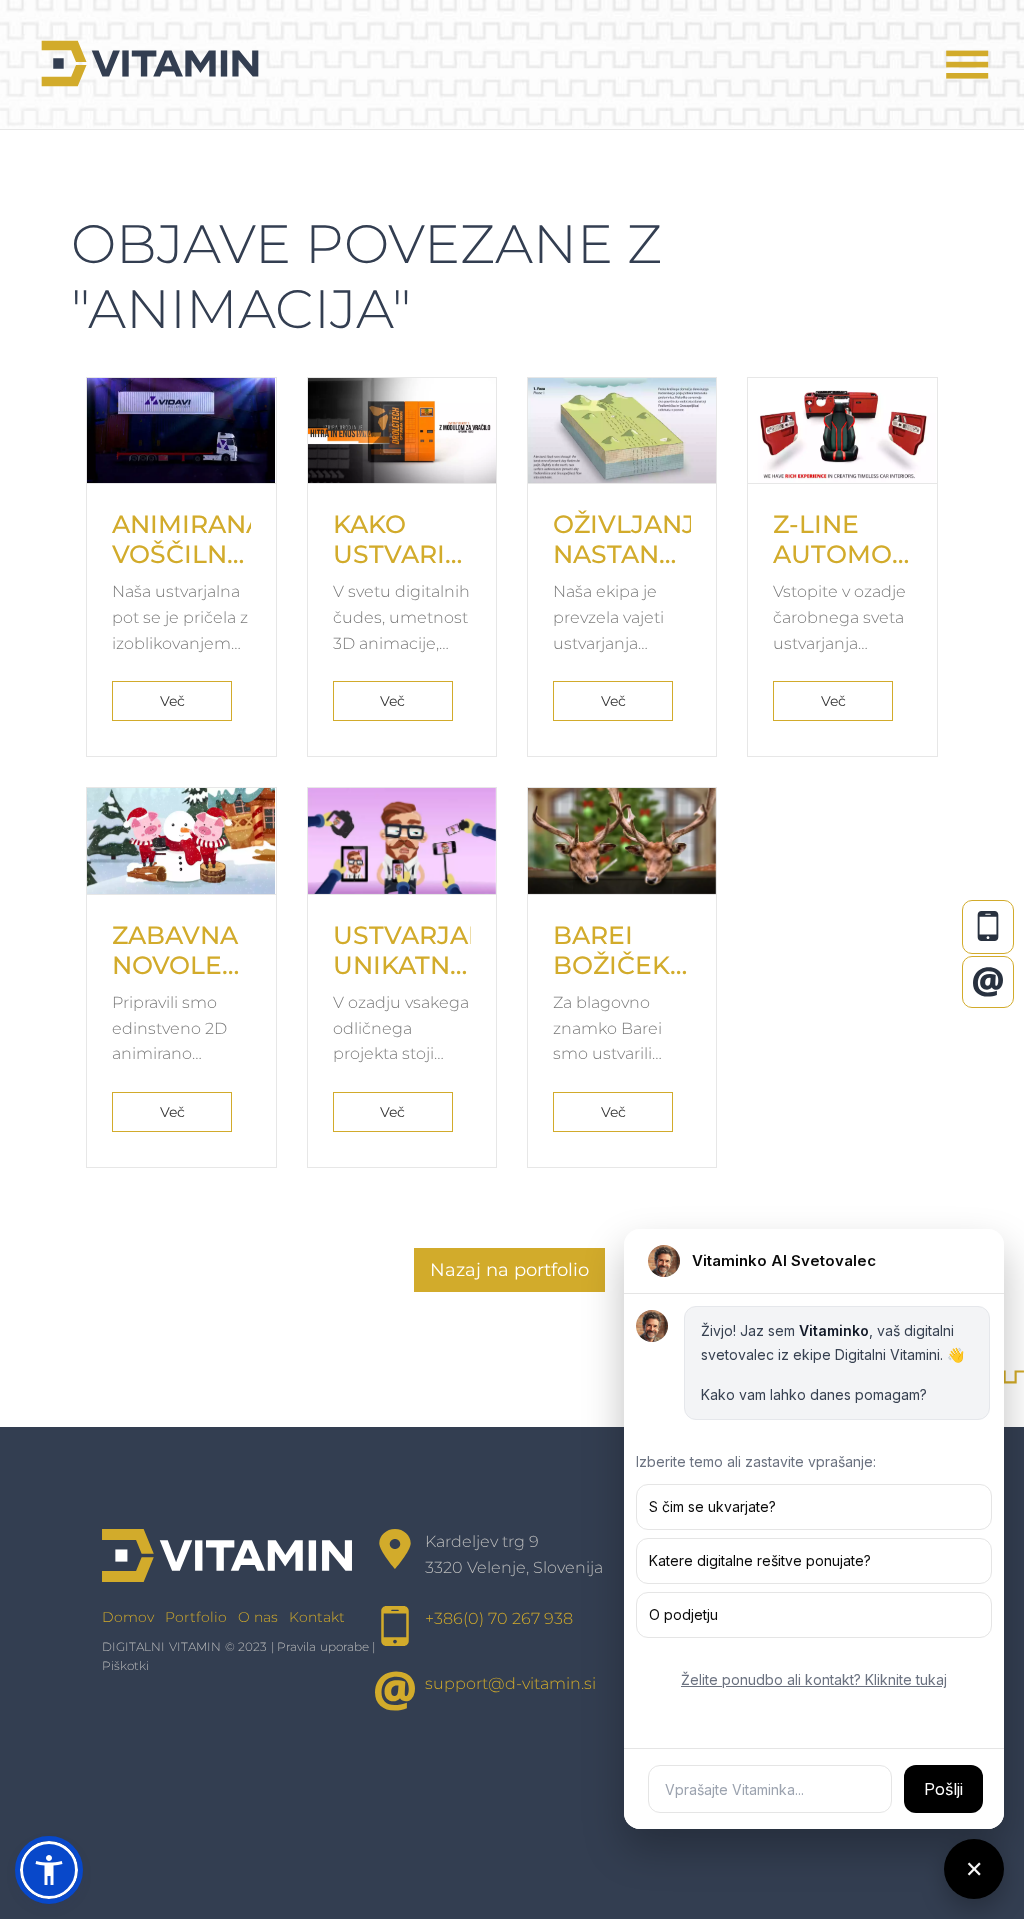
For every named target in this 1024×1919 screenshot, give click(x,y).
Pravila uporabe (323, 1646)
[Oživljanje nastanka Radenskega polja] (622, 431)
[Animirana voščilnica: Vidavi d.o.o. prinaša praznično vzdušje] (181, 431)
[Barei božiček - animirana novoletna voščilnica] (622, 841)
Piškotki (125, 1665)
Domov (128, 1617)
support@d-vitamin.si (510, 1683)
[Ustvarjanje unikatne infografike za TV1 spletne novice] (402, 841)
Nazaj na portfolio (509, 1270)
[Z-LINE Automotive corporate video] (842, 431)
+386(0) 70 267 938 (499, 1618)
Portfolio (196, 1617)
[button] (49, 1870)
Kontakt (317, 1617)
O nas (258, 1617)
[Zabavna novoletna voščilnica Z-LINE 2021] (181, 841)
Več (172, 701)
